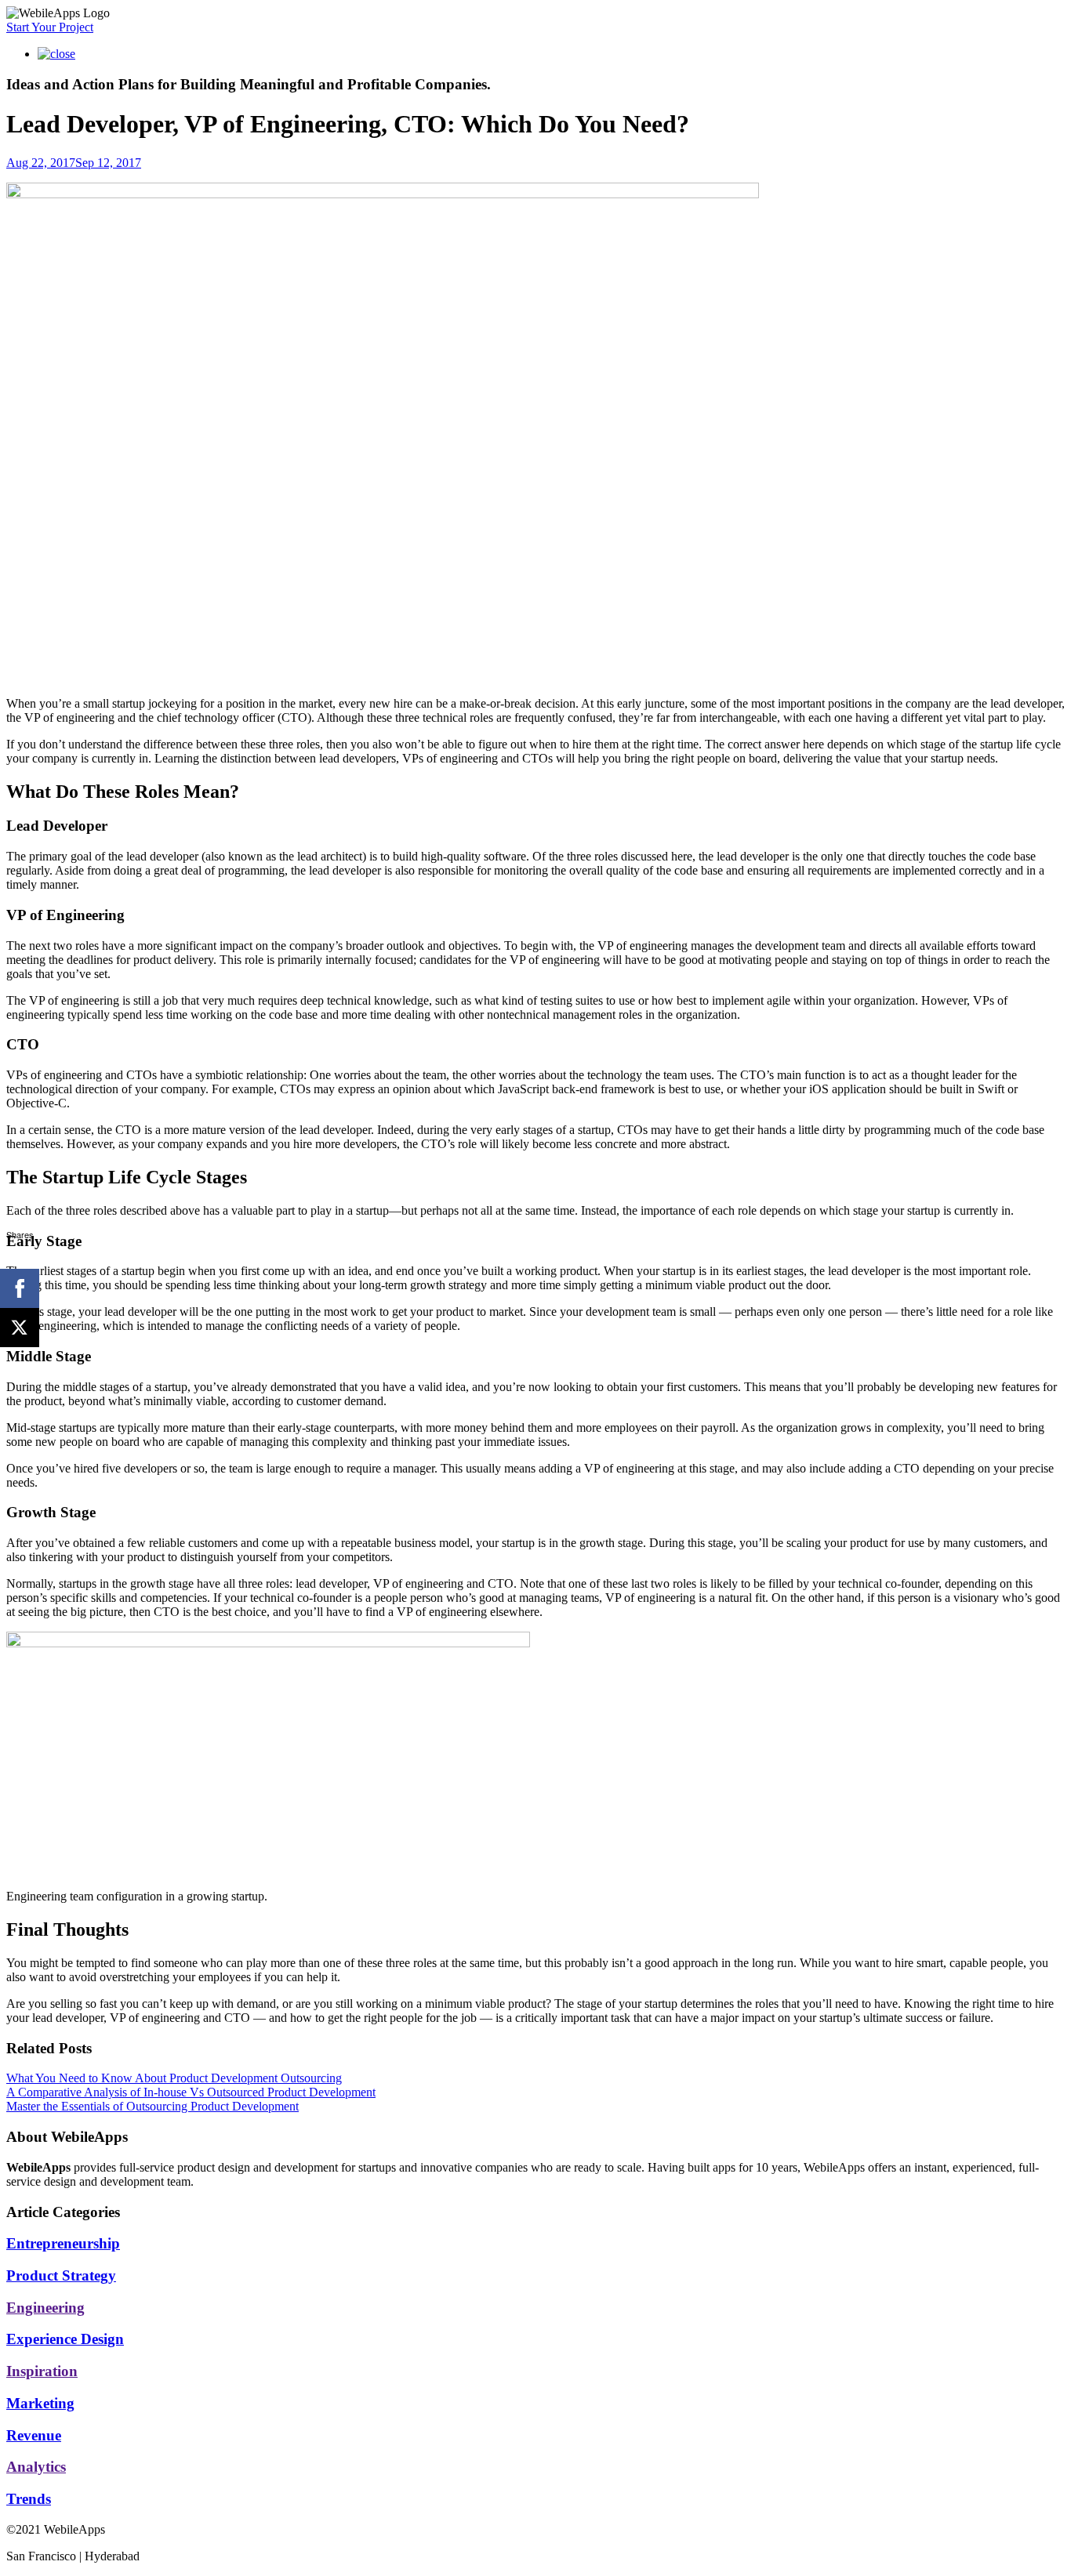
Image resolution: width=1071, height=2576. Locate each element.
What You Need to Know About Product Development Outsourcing (174, 2078)
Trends (29, 2499)
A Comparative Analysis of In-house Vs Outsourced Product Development (191, 2092)
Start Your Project (50, 27)
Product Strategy (61, 2275)
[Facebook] (20, 1288)
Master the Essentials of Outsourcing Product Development (152, 2106)
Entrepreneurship (63, 2243)
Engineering (45, 2308)
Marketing (40, 2403)
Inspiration (42, 2371)
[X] (20, 1328)
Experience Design (65, 2339)
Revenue (34, 2435)
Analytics (36, 2467)
